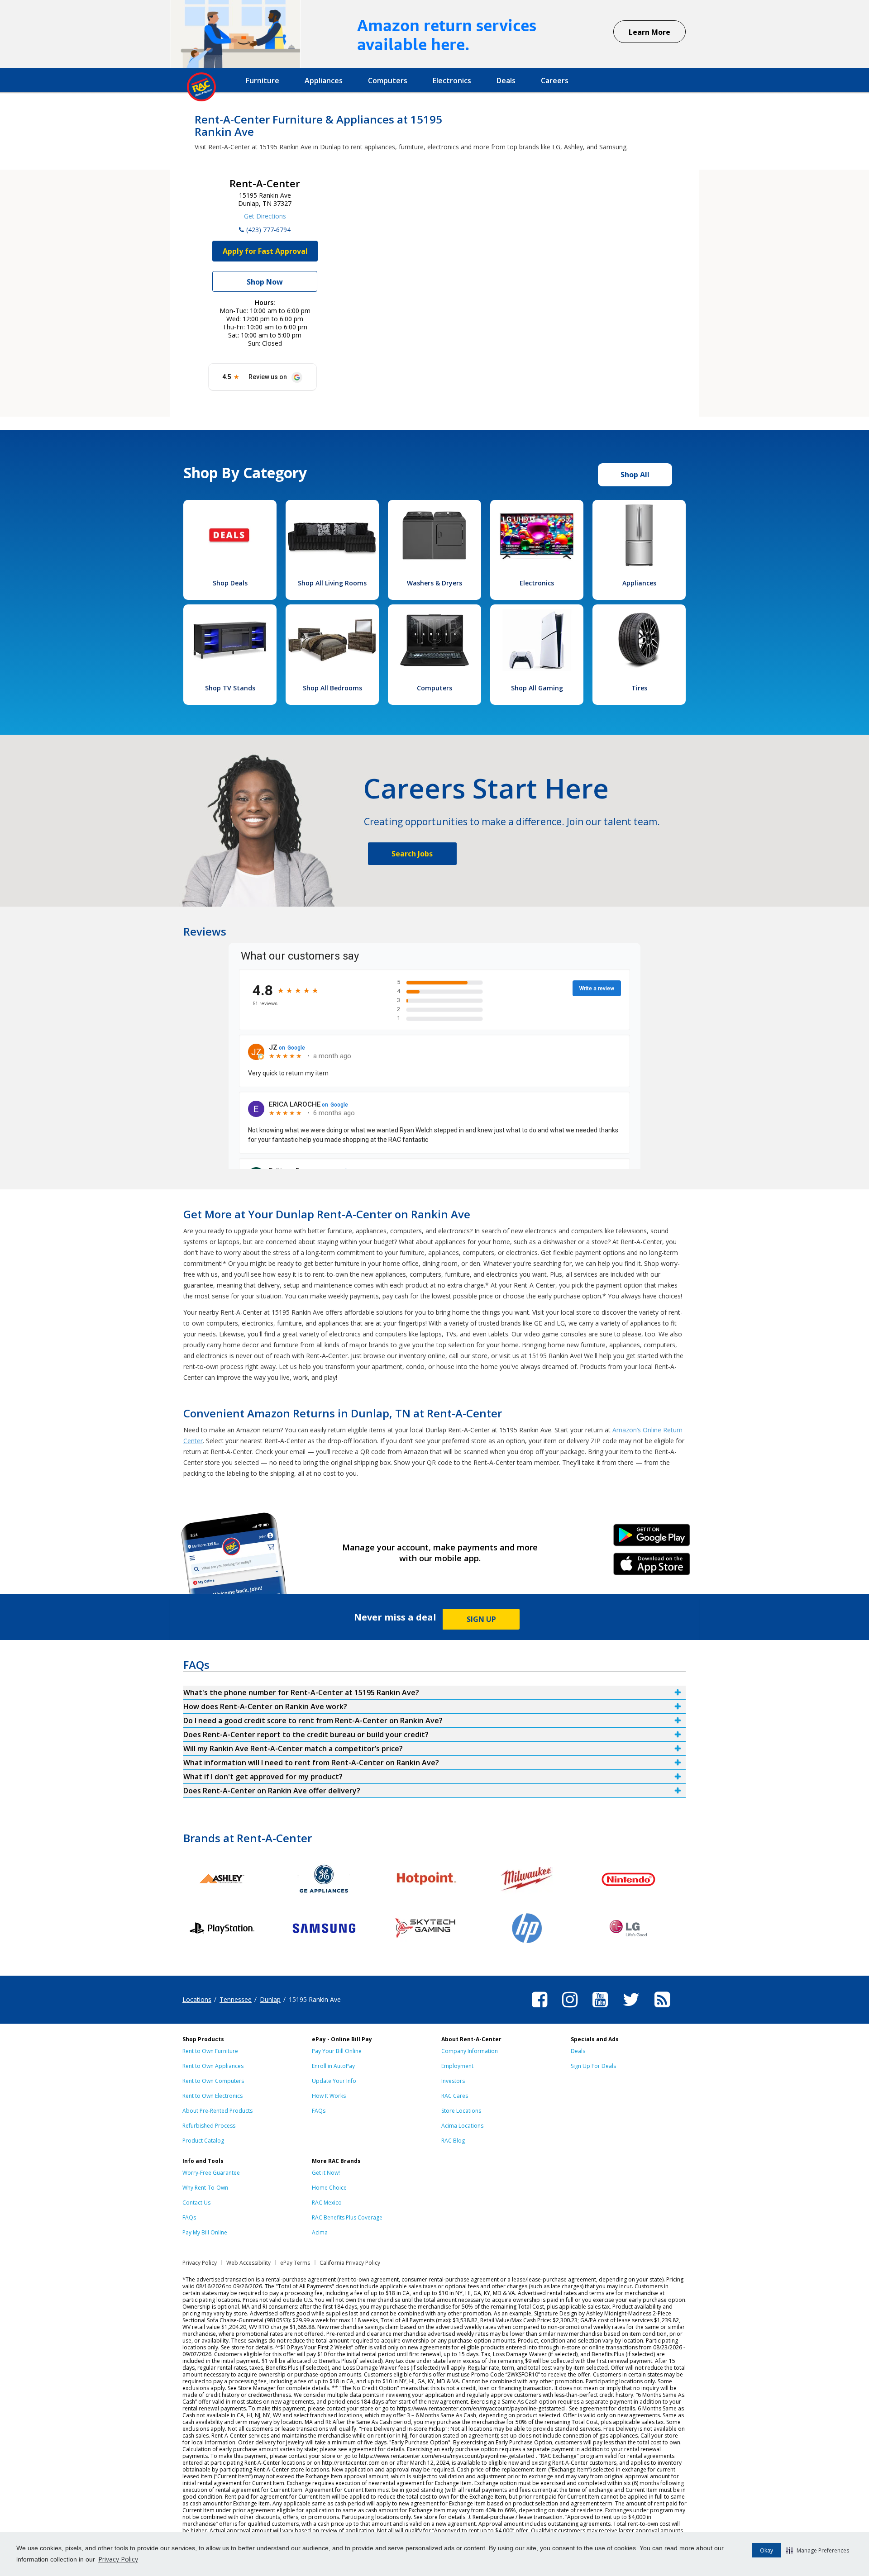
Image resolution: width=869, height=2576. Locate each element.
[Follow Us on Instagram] (570, 2009)
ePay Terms (295, 2263)
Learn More (649, 32)
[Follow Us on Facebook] (540, 2009)
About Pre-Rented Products (217, 2111)
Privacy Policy (118, 2559)
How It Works (329, 2096)
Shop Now (265, 282)
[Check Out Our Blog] (662, 2009)
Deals (506, 81)
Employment (457, 2066)
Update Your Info (334, 2081)
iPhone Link (652, 1567)
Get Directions (265, 216)
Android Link (652, 1538)
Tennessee (236, 1999)
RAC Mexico (327, 2203)
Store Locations (461, 2111)
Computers (388, 81)
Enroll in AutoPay (333, 2066)
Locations (197, 1999)
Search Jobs (412, 854)
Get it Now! (326, 2173)
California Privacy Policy (350, 2263)
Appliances (324, 81)
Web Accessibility (248, 2263)
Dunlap (270, 1999)
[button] (818, 2550)
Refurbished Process (209, 2126)
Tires (639, 688)
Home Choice (329, 2188)
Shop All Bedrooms (332, 688)
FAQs (319, 2111)
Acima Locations (462, 2126)
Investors (453, 2081)
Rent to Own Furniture (210, 2051)
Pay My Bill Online (205, 2232)
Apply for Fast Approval (265, 251)
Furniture (263, 81)
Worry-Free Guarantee (211, 2173)
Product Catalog (203, 2141)
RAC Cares (455, 2096)
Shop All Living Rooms (332, 583)
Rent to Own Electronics (212, 2096)
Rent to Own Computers (213, 2081)
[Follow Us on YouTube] (600, 2009)
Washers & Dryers (434, 583)
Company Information (470, 2051)
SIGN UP (481, 1619)
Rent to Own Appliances (213, 2066)
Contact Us (196, 2203)
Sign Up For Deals (593, 2066)
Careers (555, 81)
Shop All (635, 475)
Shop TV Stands (230, 688)
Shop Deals (230, 583)
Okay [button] (766, 2550)
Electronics (452, 81)
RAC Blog (453, 2141)
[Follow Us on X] (631, 2009)
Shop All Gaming (537, 688)
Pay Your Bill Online (337, 2051)
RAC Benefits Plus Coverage (347, 2217)
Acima (320, 2232)
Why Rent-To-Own (205, 2188)
